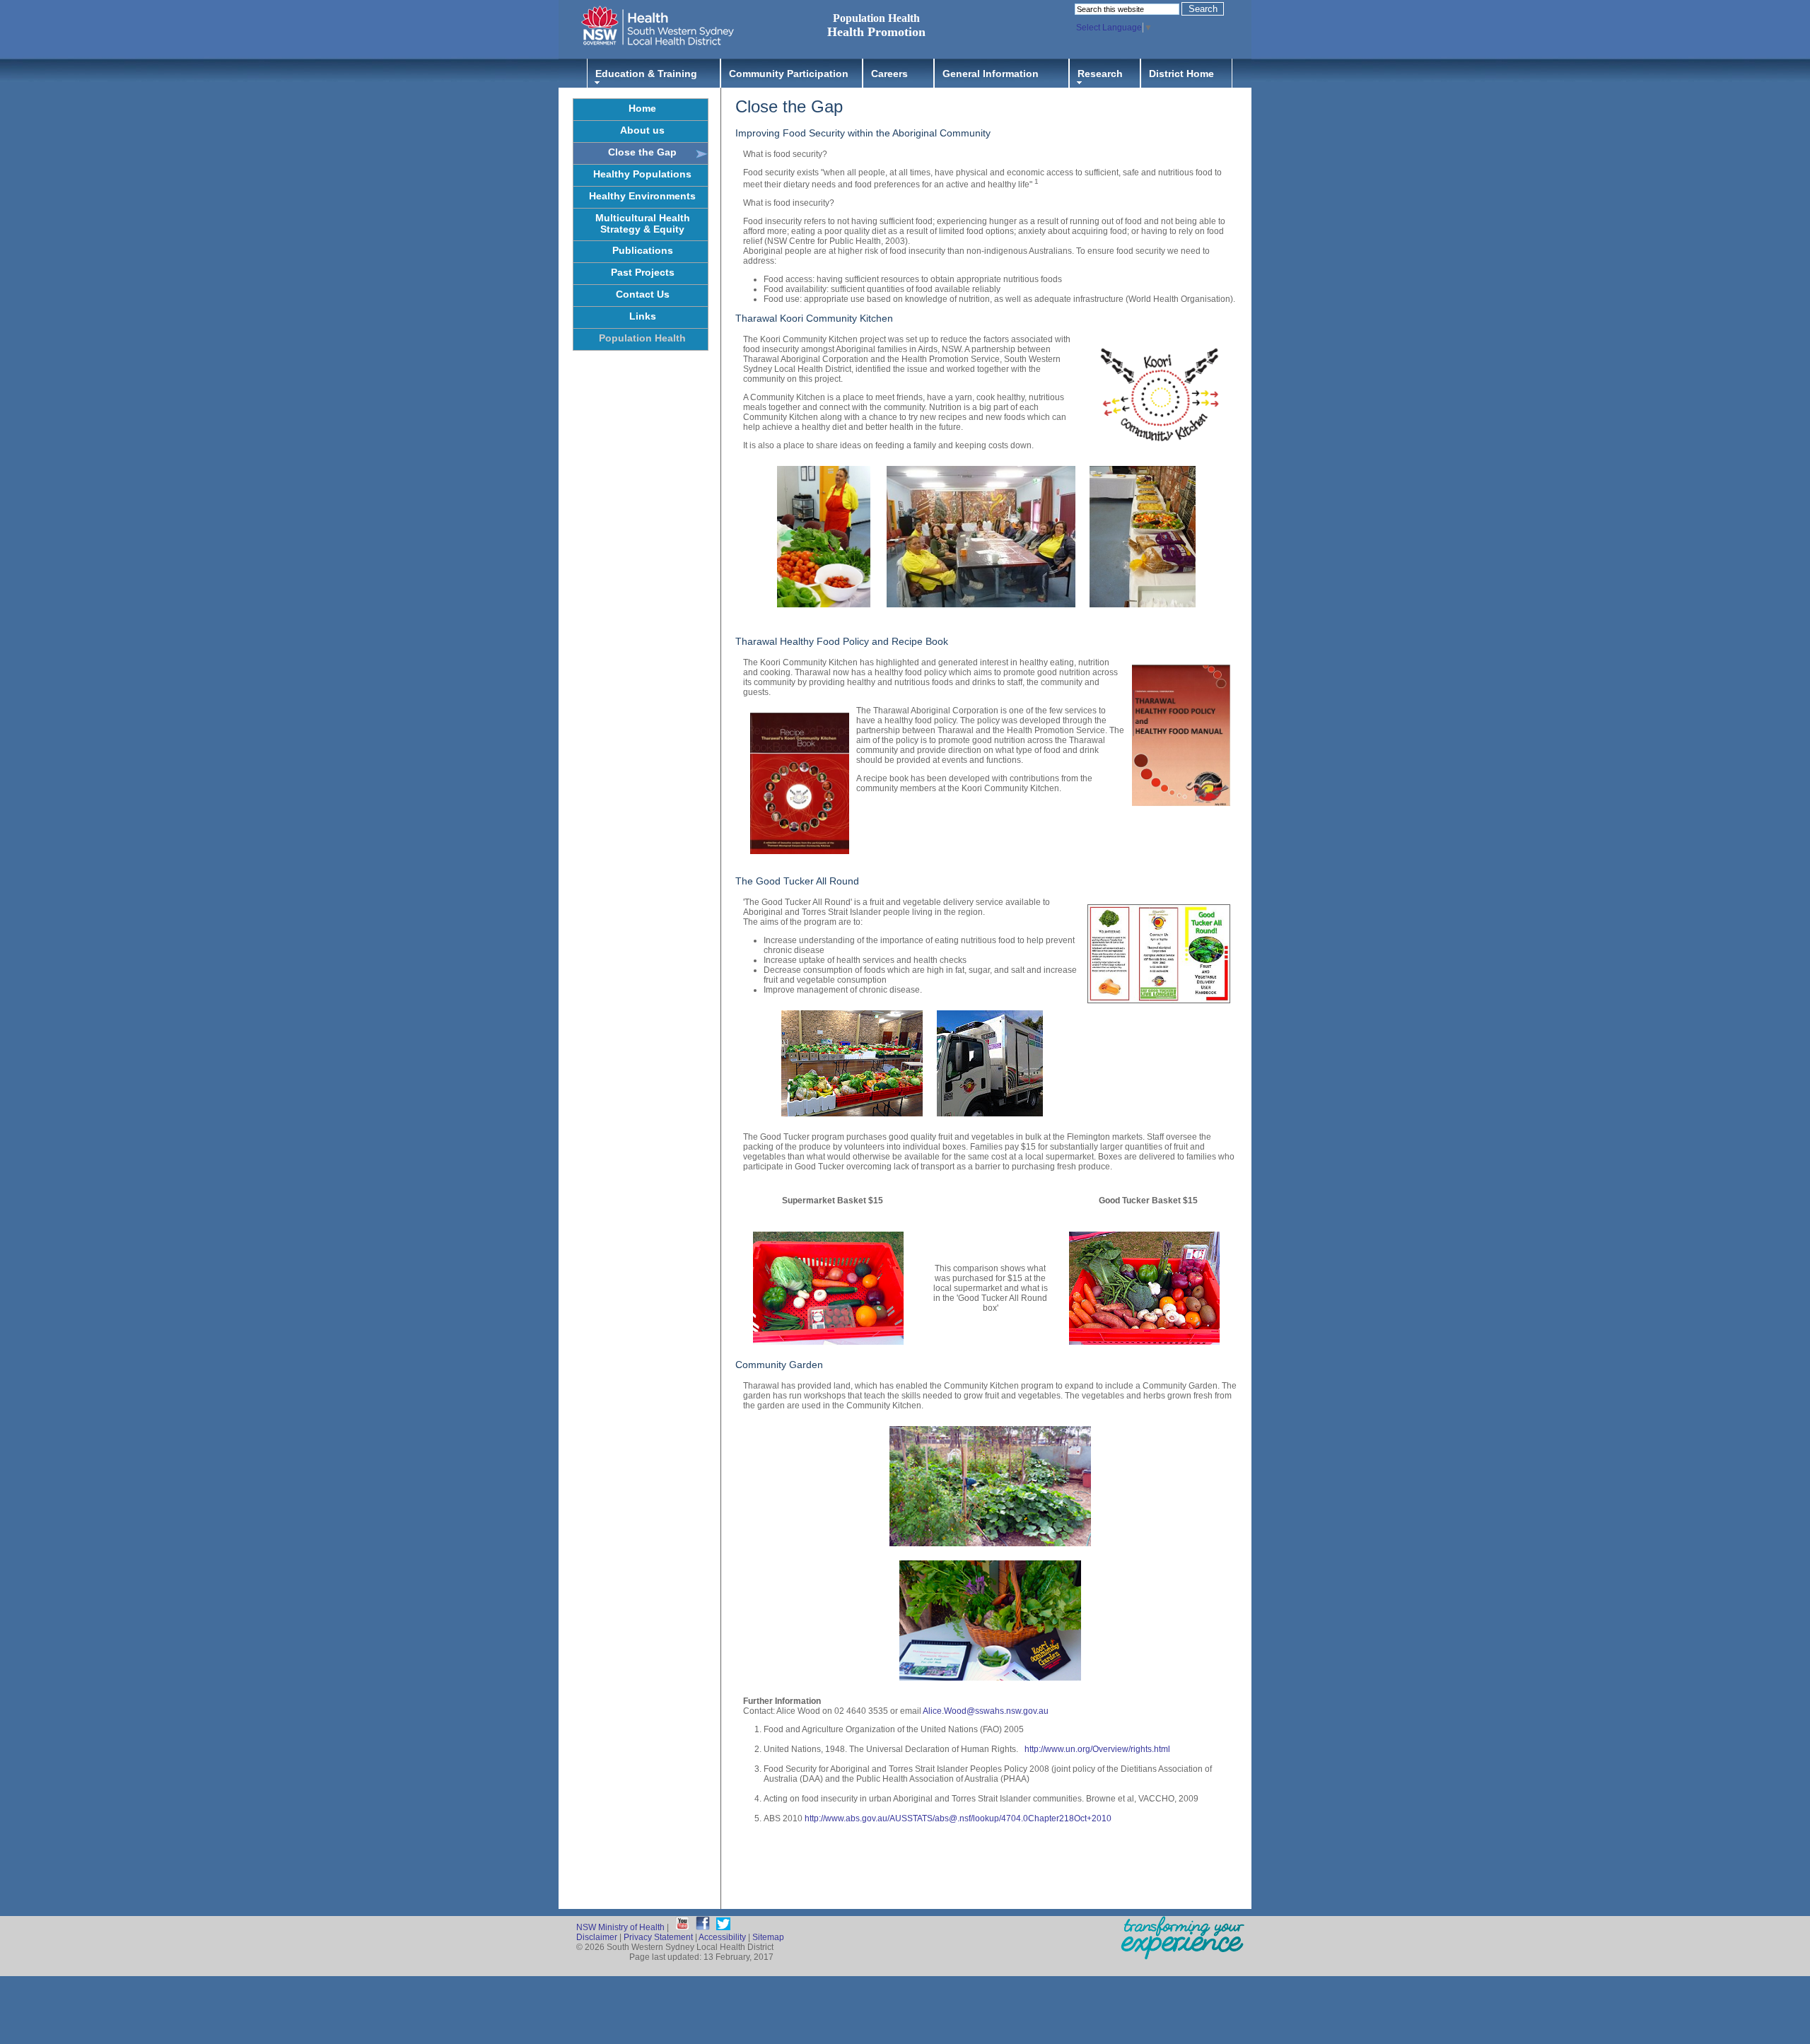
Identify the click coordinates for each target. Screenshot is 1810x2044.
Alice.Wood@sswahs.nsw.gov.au (986, 1711)
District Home (1181, 74)
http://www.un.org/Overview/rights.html (1097, 1749)
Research (1100, 74)
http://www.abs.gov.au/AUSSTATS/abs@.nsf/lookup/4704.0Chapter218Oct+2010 (958, 1818)
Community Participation (789, 74)
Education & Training (646, 74)
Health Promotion (876, 32)
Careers (889, 74)
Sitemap (768, 1937)
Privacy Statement (658, 1937)
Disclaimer (597, 1937)
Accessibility (722, 1937)
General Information (991, 74)
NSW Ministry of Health (620, 1927)
